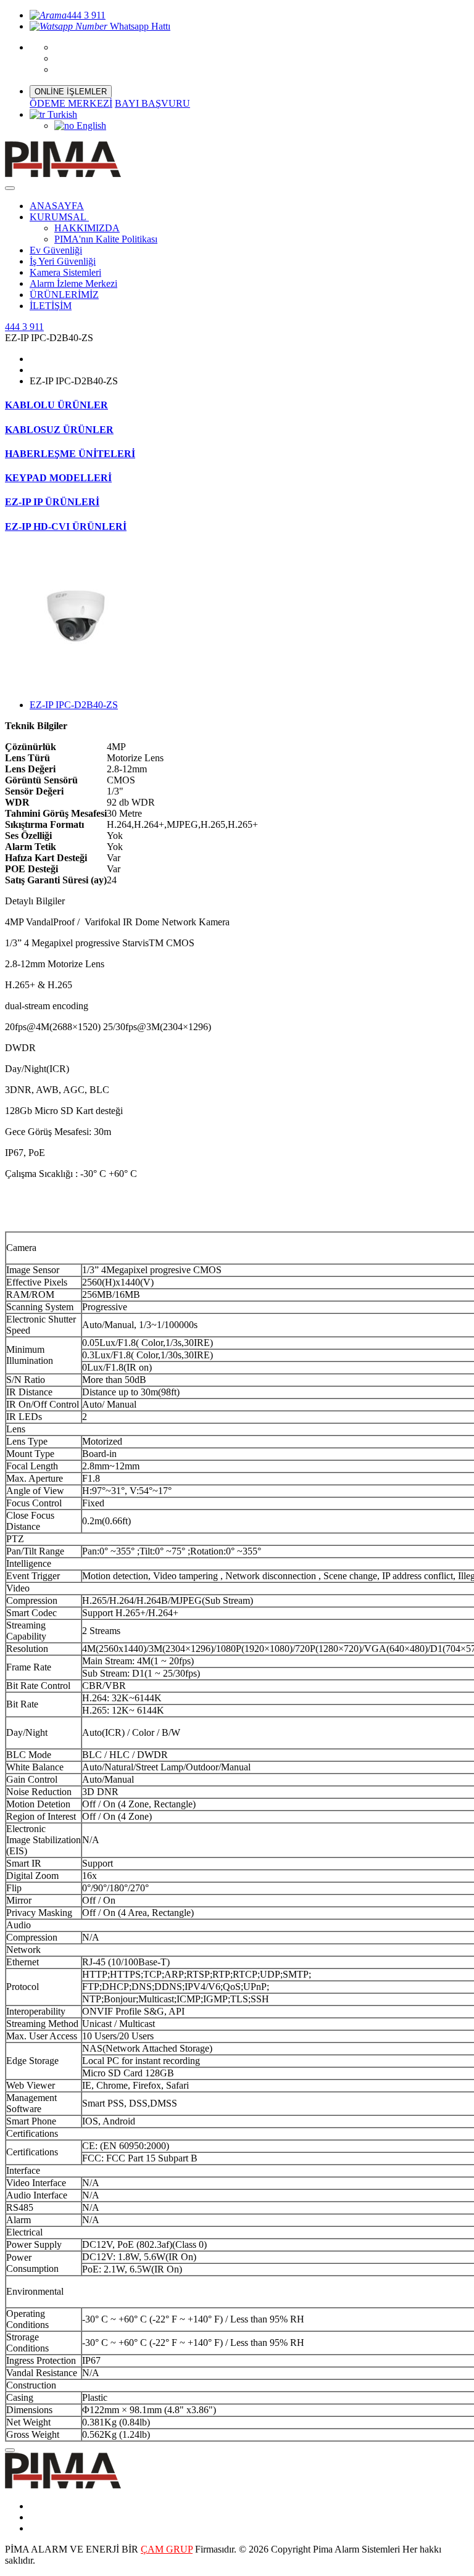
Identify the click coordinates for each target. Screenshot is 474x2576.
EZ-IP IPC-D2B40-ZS (74, 705)
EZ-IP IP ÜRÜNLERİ (52, 502)
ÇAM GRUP (167, 2549)
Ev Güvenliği (56, 250)
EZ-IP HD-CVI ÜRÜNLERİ (66, 526)
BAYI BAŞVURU (152, 103)
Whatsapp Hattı (139, 26)
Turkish (61, 114)
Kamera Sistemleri (65, 272)
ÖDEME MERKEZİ (71, 103)
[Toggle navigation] (10, 188)
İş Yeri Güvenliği (63, 261)
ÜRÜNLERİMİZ (64, 295)
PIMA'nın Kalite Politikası (106, 239)
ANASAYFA (57, 206)
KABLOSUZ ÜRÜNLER (59, 430)
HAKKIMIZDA (87, 228)
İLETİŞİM (51, 306)
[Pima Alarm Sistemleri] (63, 2485)
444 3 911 (86, 15)
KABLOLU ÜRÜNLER (56, 405)
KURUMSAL (59, 217)
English (90, 126)
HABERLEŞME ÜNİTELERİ (70, 454)
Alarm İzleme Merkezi (73, 283)
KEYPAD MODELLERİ (58, 478)
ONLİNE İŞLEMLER (71, 92)
